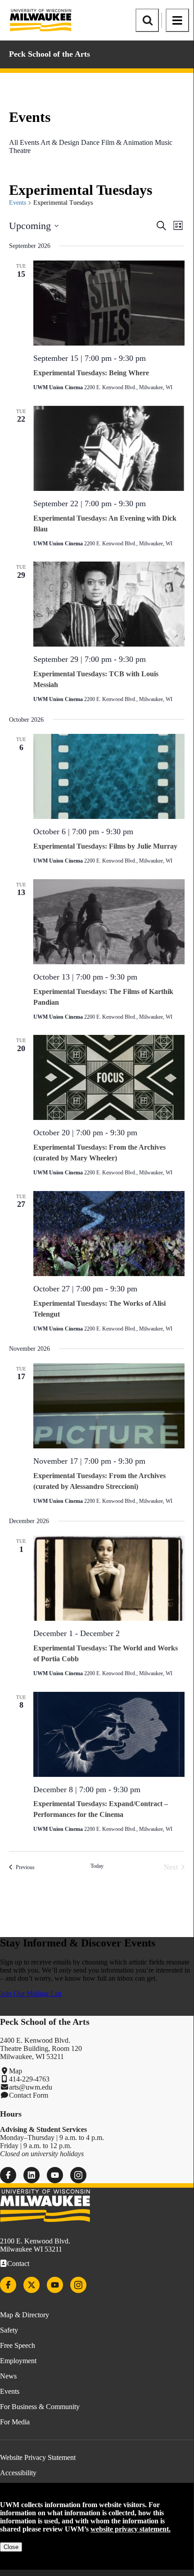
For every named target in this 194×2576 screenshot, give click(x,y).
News (8, 2376)
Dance (90, 142)
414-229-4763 (29, 2079)
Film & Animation (127, 142)
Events (18, 203)
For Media (15, 2422)
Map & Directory (25, 2315)
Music (164, 142)
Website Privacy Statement (38, 2457)
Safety (9, 2330)
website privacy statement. (131, 2529)
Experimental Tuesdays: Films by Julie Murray (105, 846)
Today (97, 1866)
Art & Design (60, 142)
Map (16, 2071)
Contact (18, 2264)
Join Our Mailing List (31, 1994)
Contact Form (29, 2095)
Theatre (20, 151)
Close (11, 2547)
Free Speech (18, 2345)
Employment (18, 2361)
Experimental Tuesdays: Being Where (91, 373)
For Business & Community (40, 2407)
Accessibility (18, 2473)
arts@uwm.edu (31, 2087)
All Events (24, 142)
